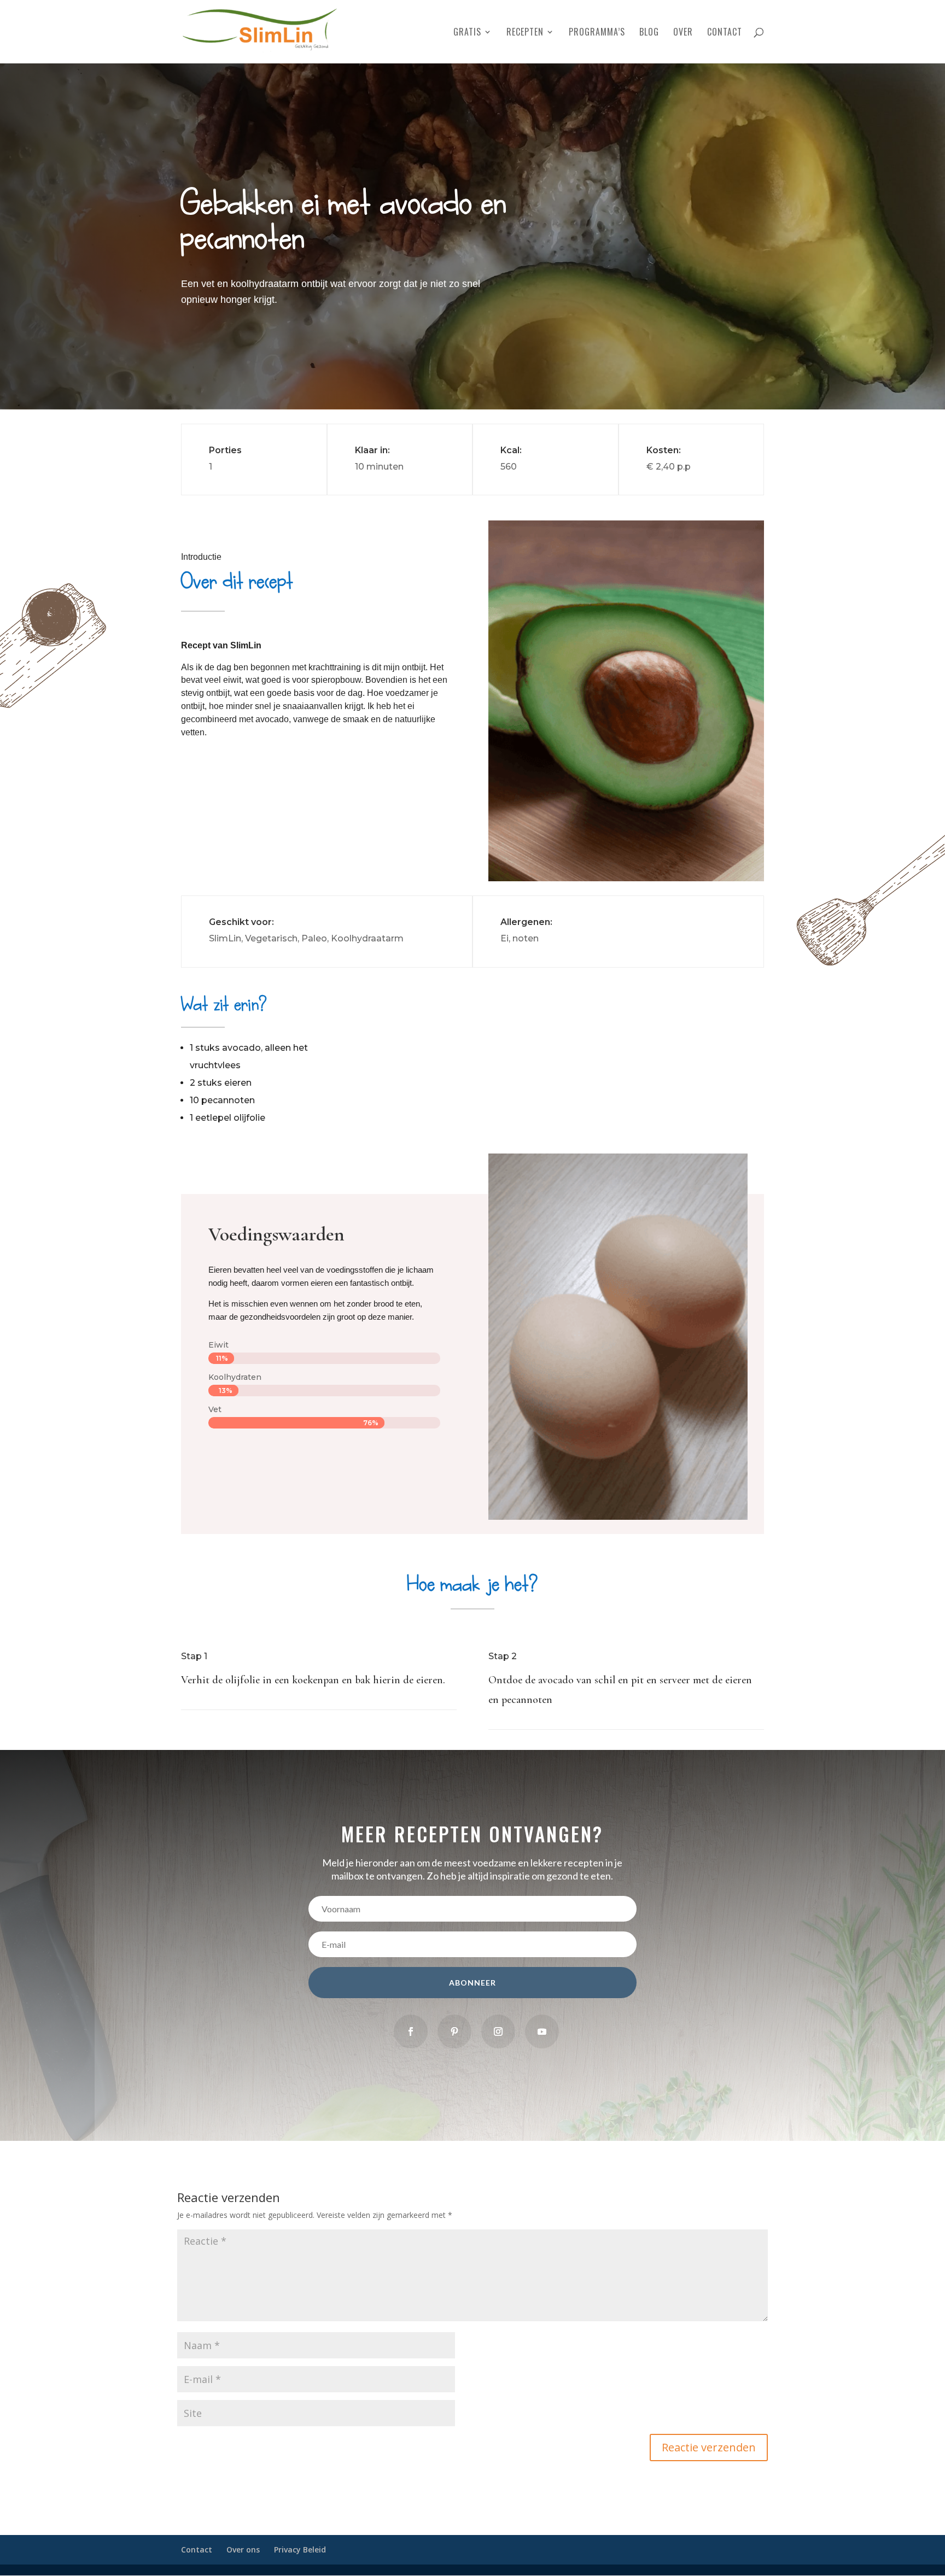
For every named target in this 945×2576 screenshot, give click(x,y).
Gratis (467, 33)
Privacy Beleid (300, 2549)
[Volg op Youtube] (542, 2031)
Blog (649, 33)
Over (683, 33)
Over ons (243, 2549)
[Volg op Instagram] (498, 2031)
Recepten (525, 33)
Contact (725, 33)
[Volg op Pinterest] (454, 2031)
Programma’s (597, 33)
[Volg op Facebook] (411, 2031)
